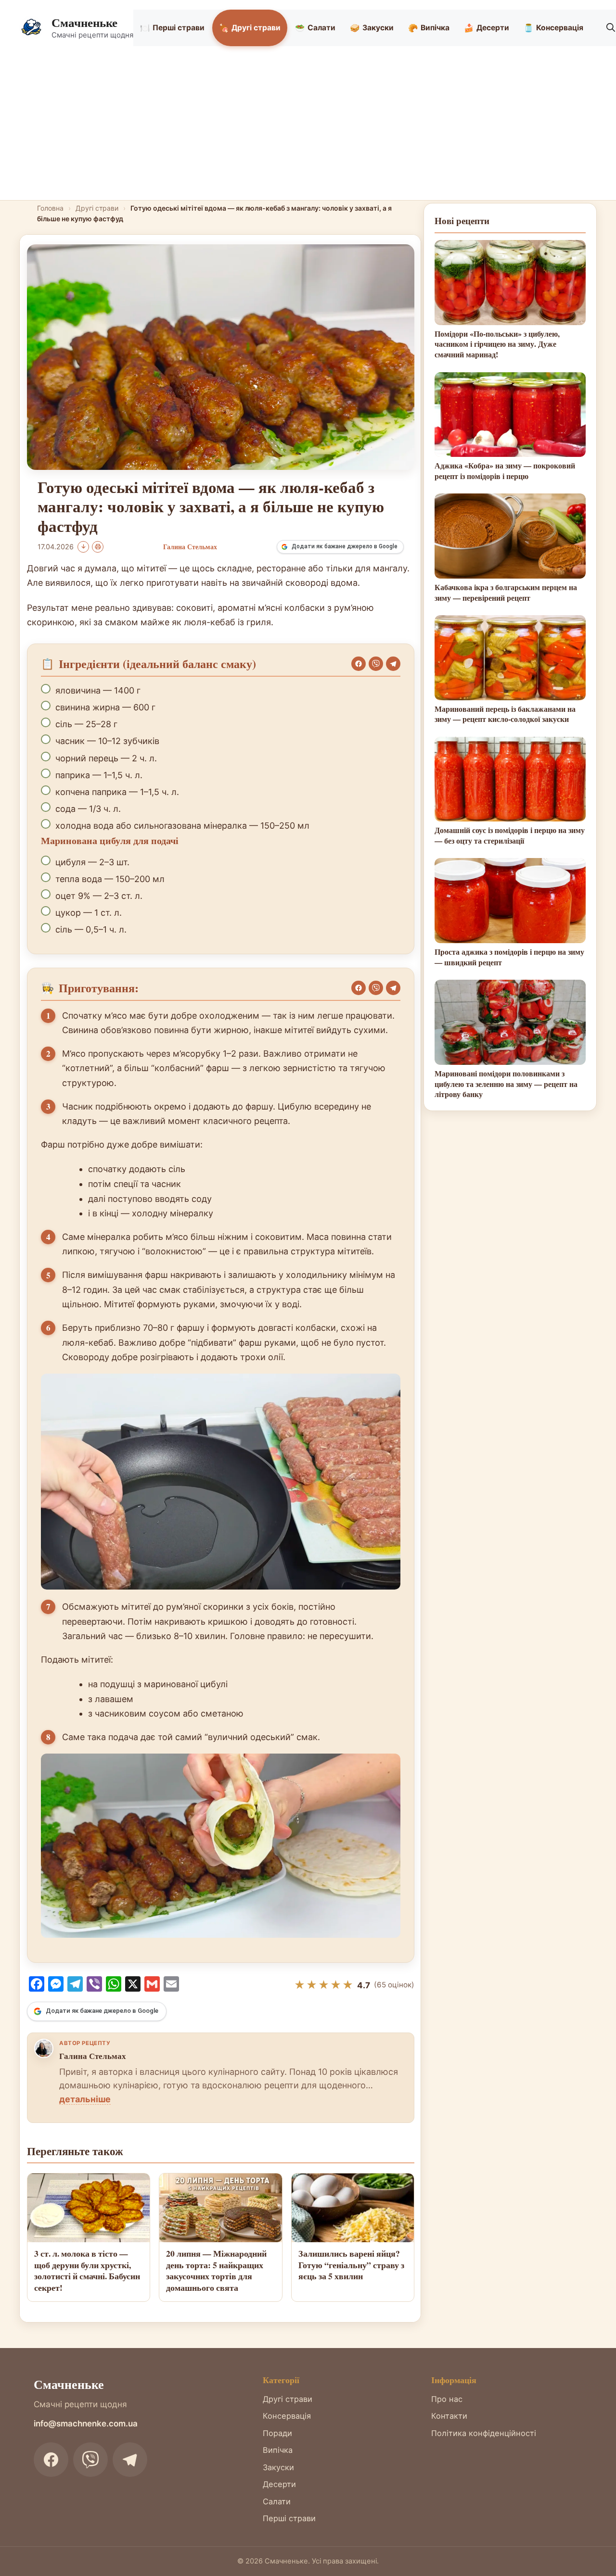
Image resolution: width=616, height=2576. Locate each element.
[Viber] (376, 664)
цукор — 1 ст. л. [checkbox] (89, 913)
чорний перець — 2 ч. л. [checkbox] (106, 758)
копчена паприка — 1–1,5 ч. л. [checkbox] (117, 792)
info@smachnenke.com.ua (86, 2424)
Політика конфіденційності (484, 2433)
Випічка (429, 28)
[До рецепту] (83, 547)
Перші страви (172, 28)
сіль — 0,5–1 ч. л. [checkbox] (91, 929)
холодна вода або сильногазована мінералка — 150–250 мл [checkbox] (182, 826)
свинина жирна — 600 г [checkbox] (105, 707)
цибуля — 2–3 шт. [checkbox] (92, 862)
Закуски (372, 28)
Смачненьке (84, 22)
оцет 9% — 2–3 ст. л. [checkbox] (99, 896)
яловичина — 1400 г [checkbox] (98, 690)
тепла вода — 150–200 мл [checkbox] (110, 879)
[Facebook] (359, 664)
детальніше (85, 2099)
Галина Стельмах (93, 2056)
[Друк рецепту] (98, 547)
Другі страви (250, 28)
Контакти (449, 2416)
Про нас (447, 2399)
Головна (50, 208)
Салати (315, 28)
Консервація (553, 28)
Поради (277, 2433)
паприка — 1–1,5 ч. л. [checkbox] (99, 775)
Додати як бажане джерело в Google (345, 546)
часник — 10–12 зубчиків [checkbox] (107, 741)
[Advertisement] (308, 128)
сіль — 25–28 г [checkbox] (86, 724)
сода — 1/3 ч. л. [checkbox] (88, 809)
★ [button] (300, 1985)
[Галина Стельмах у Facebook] (44, 2048)
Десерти (487, 28)
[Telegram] (393, 664)
